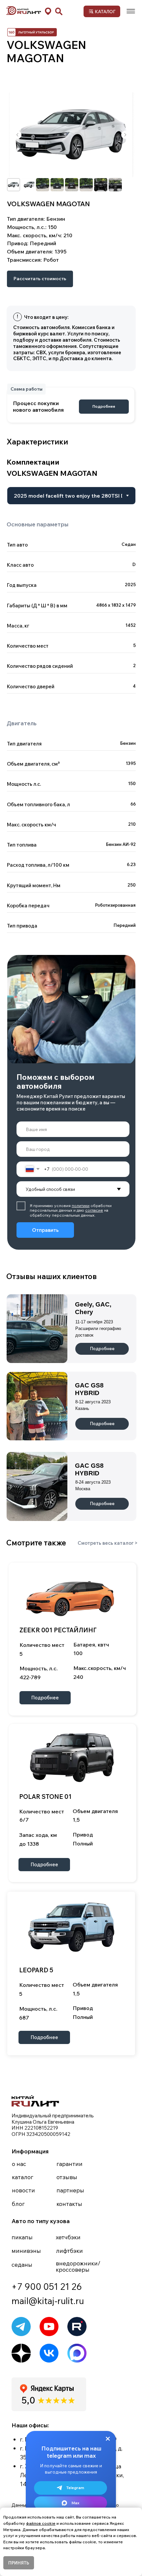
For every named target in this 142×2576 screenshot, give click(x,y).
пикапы (22, 2237)
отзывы (67, 2177)
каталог (23, 2177)
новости (23, 2190)
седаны (22, 2264)
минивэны (26, 2251)
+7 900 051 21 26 (47, 2287)
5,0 (28, 2400)
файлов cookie (41, 2523)
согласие (94, 1210)
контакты (69, 2204)
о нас (19, 2164)
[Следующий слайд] (125, 135)
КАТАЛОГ (105, 11)
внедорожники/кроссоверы (78, 2266)
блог (18, 2204)
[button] (48, 11)
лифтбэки (69, 2251)
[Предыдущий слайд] (18, 135)
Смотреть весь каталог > (108, 1543)
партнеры (70, 2190)
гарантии (70, 2164)
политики (81, 1206)
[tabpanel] (71, 620)
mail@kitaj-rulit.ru (48, 2301)
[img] (131, 11)
